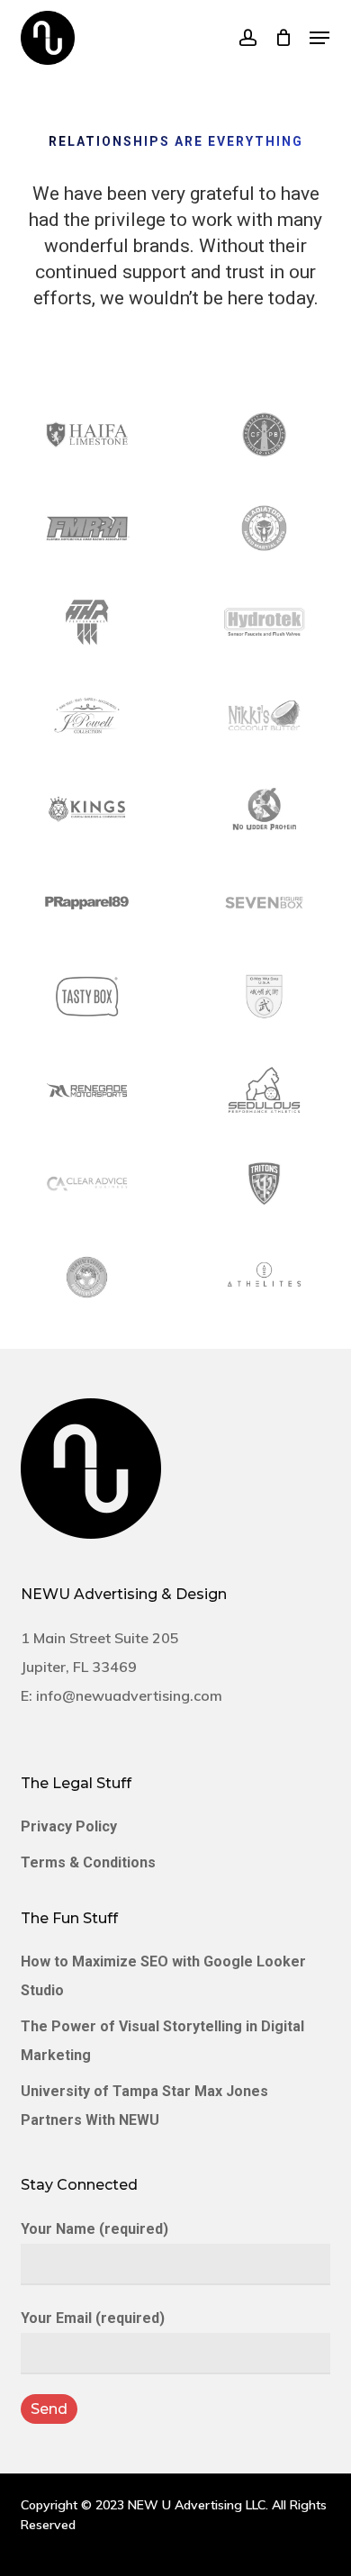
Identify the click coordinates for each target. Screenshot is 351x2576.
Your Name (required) (94, 2229)
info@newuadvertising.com (129, 1695)
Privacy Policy (69, 1826)
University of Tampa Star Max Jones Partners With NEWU (144, 2106)
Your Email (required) (93, 2318)
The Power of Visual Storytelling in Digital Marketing (162, 2041)
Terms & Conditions (88, 1862)
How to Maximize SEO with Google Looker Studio (163, 1976)
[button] (319, 38)
